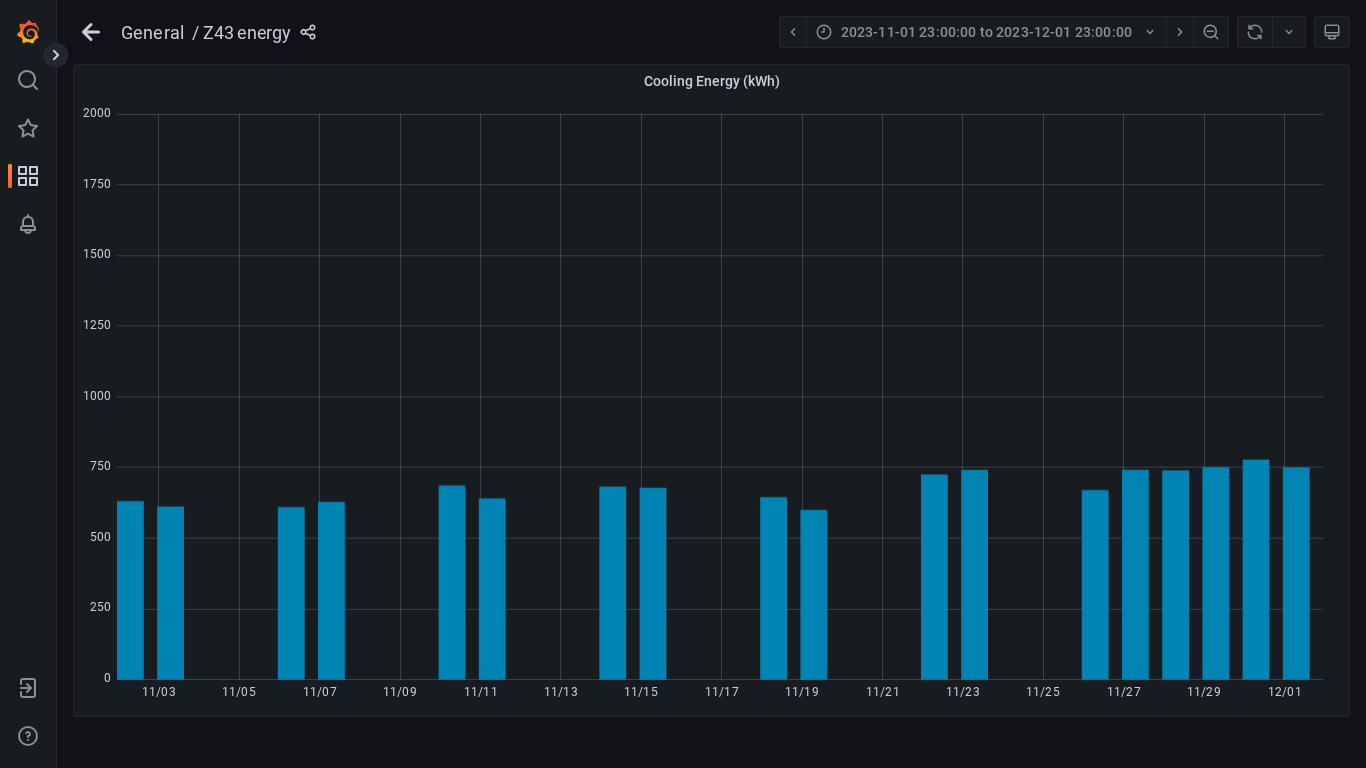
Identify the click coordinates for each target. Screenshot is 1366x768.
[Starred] (28, 128)
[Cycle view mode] (1332, 32)
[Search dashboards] (28, 80)
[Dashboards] (28, 176)
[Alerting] (28, 224)
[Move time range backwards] (792, 32)
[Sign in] (28, 688)
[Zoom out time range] (1211, 32)
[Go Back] (91, 32)
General (152, 32)
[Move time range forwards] (1179, 32)
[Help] (28, 736)
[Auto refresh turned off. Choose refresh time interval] (1289, 32)
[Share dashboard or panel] (308, 32)
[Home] (28, 32)
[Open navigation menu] (56, 55)
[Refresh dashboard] (1254, 32)
